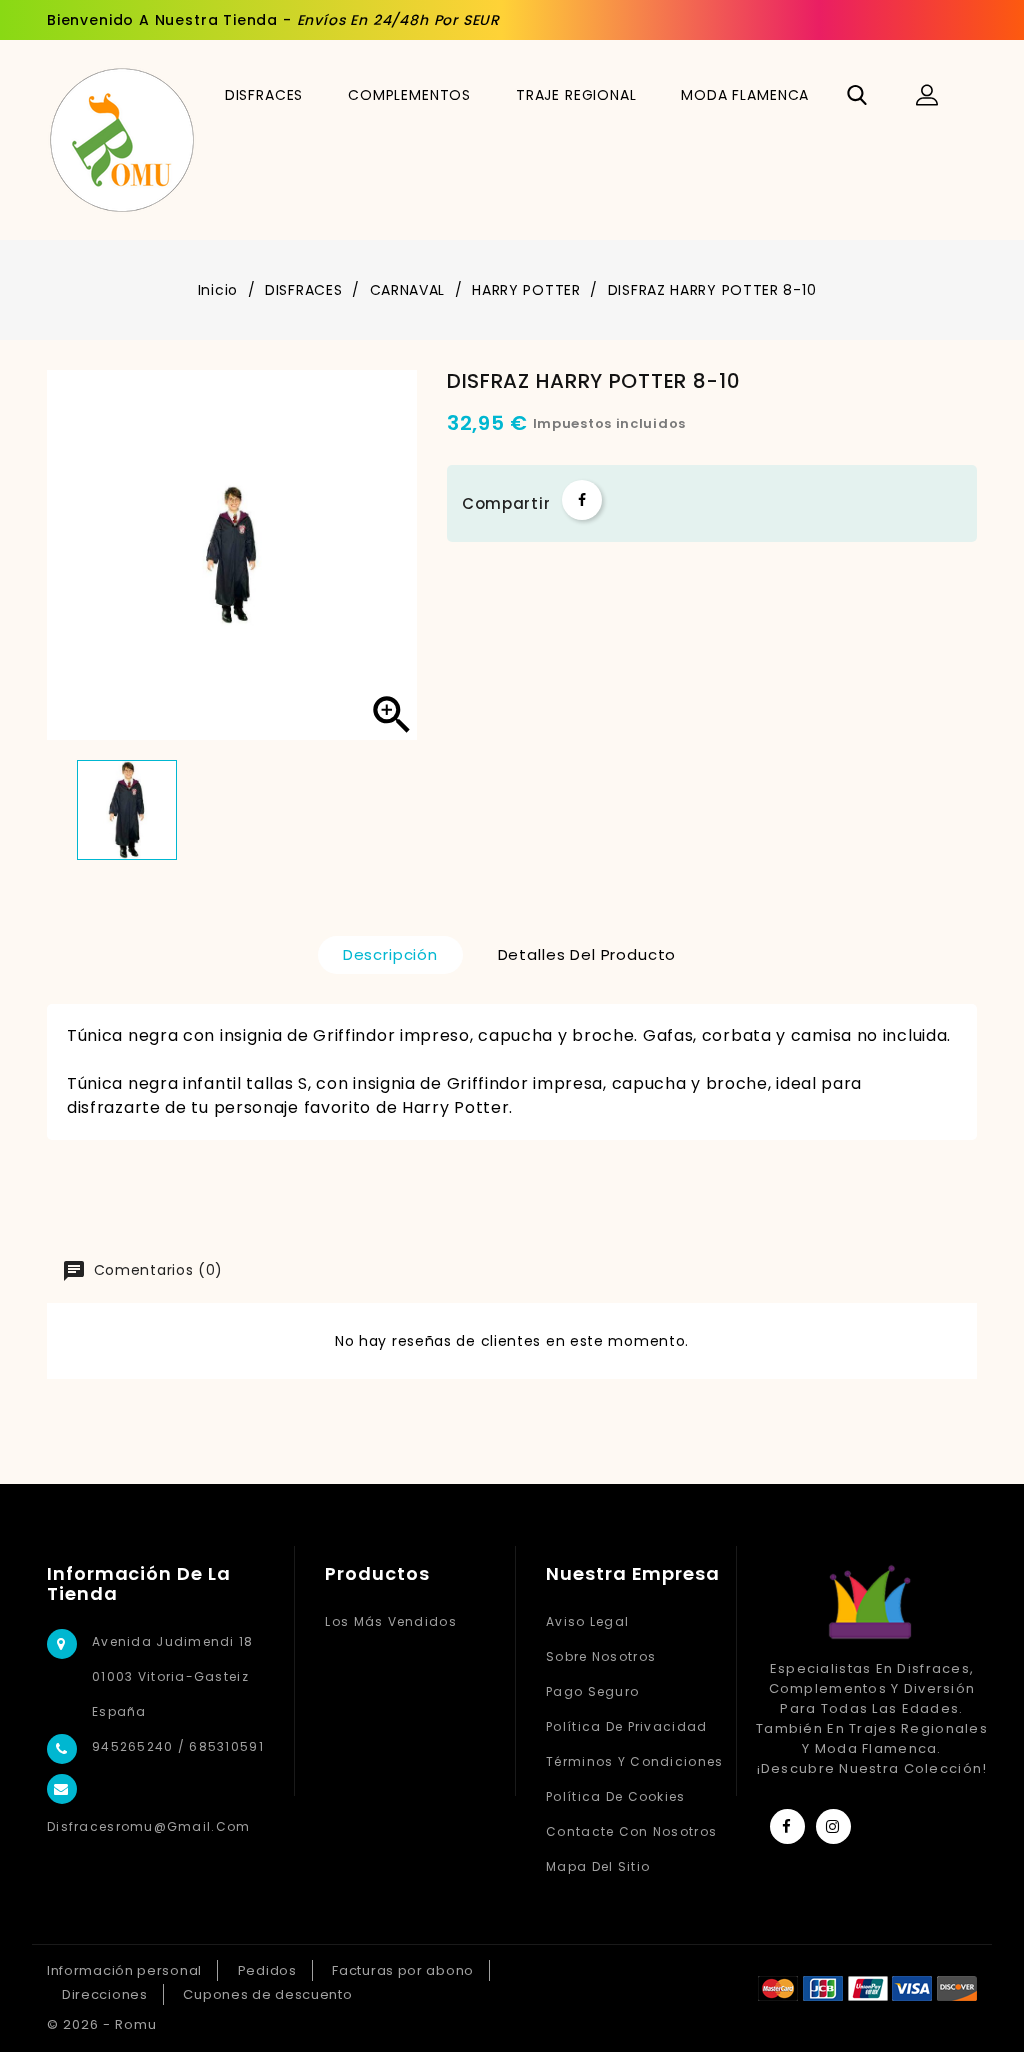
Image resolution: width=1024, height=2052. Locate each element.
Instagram (833, 1826)
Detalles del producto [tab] (587, 954)
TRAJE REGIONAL (576, 95)
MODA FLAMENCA (745, 95)
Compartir (582, 500)
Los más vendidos (390, 1621)
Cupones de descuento (267, 1994)
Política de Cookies (615, 1796)
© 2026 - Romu (102, 2024)
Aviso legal (587, 1621)
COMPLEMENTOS (409, 95)
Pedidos (267, 1970)
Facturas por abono (403, 1970)
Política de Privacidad (626, 1726)
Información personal (124, 1970)
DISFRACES (264, 95)
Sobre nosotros (601, 1656)
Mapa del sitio (598, 1866)
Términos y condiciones (634, 1761)
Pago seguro (592, 1691)
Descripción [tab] (390, 954)
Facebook (787, 1826)
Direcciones (105, 1994)
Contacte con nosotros (631, 1831)
